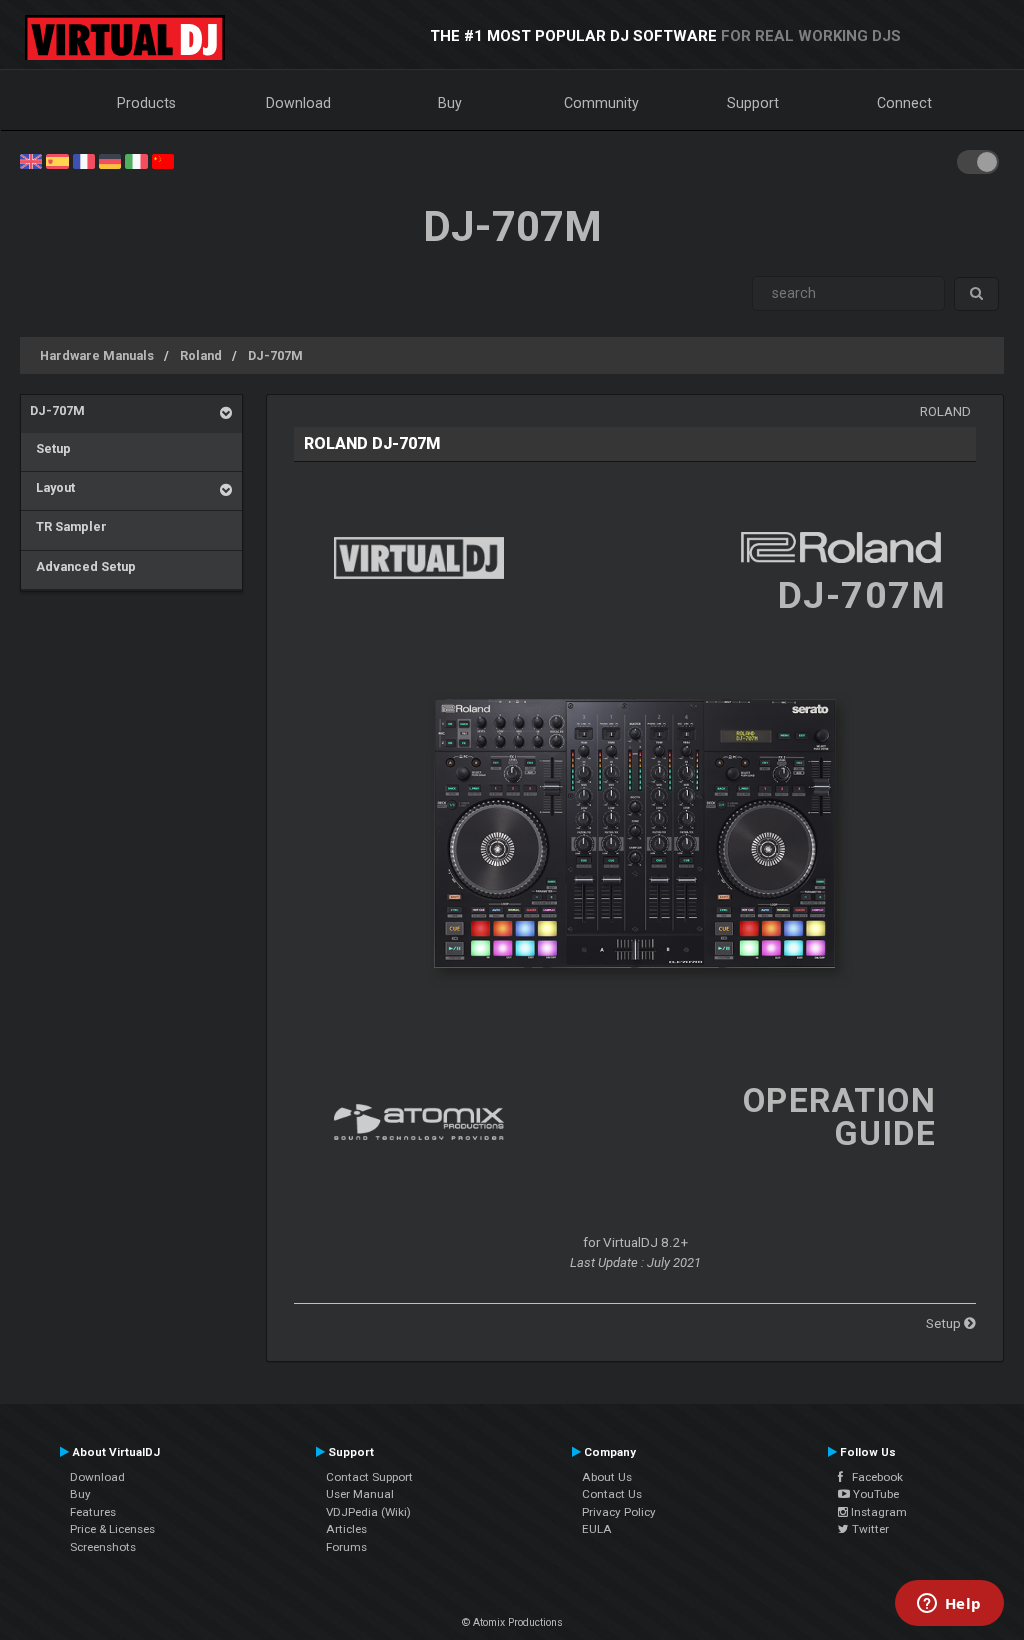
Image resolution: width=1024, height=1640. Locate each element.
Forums (346, 1547)
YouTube (874, 1494)
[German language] (110, 160)
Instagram (877, 1512)
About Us (607, 1477)
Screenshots (103, 1547)
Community (601, 103)
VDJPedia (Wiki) (368, 1512)
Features (93, 1512)
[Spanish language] (57, 160)
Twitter (869, 1529)
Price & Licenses (112, 1529)
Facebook (873, 1477)
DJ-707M (275, 355)
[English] (31, 160)
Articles (346, 1529)
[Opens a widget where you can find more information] (949, 1605)
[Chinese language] (163, 160)
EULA (597, 1529)
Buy (450, 103)
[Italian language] (136, 160)
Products (146, 103)
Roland (201, 355)
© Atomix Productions (512, 1622)
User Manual (360, 1494)
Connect (904, 103)
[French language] (84, 160)
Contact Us (612, 1494)
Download (298, 103)
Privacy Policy (619, 1512)
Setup (50, 448)
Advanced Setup (83, 566)
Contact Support (369, 1477)
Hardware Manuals (97, 355)
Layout (52, 487)
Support (753, 103)
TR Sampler (68, 526)
